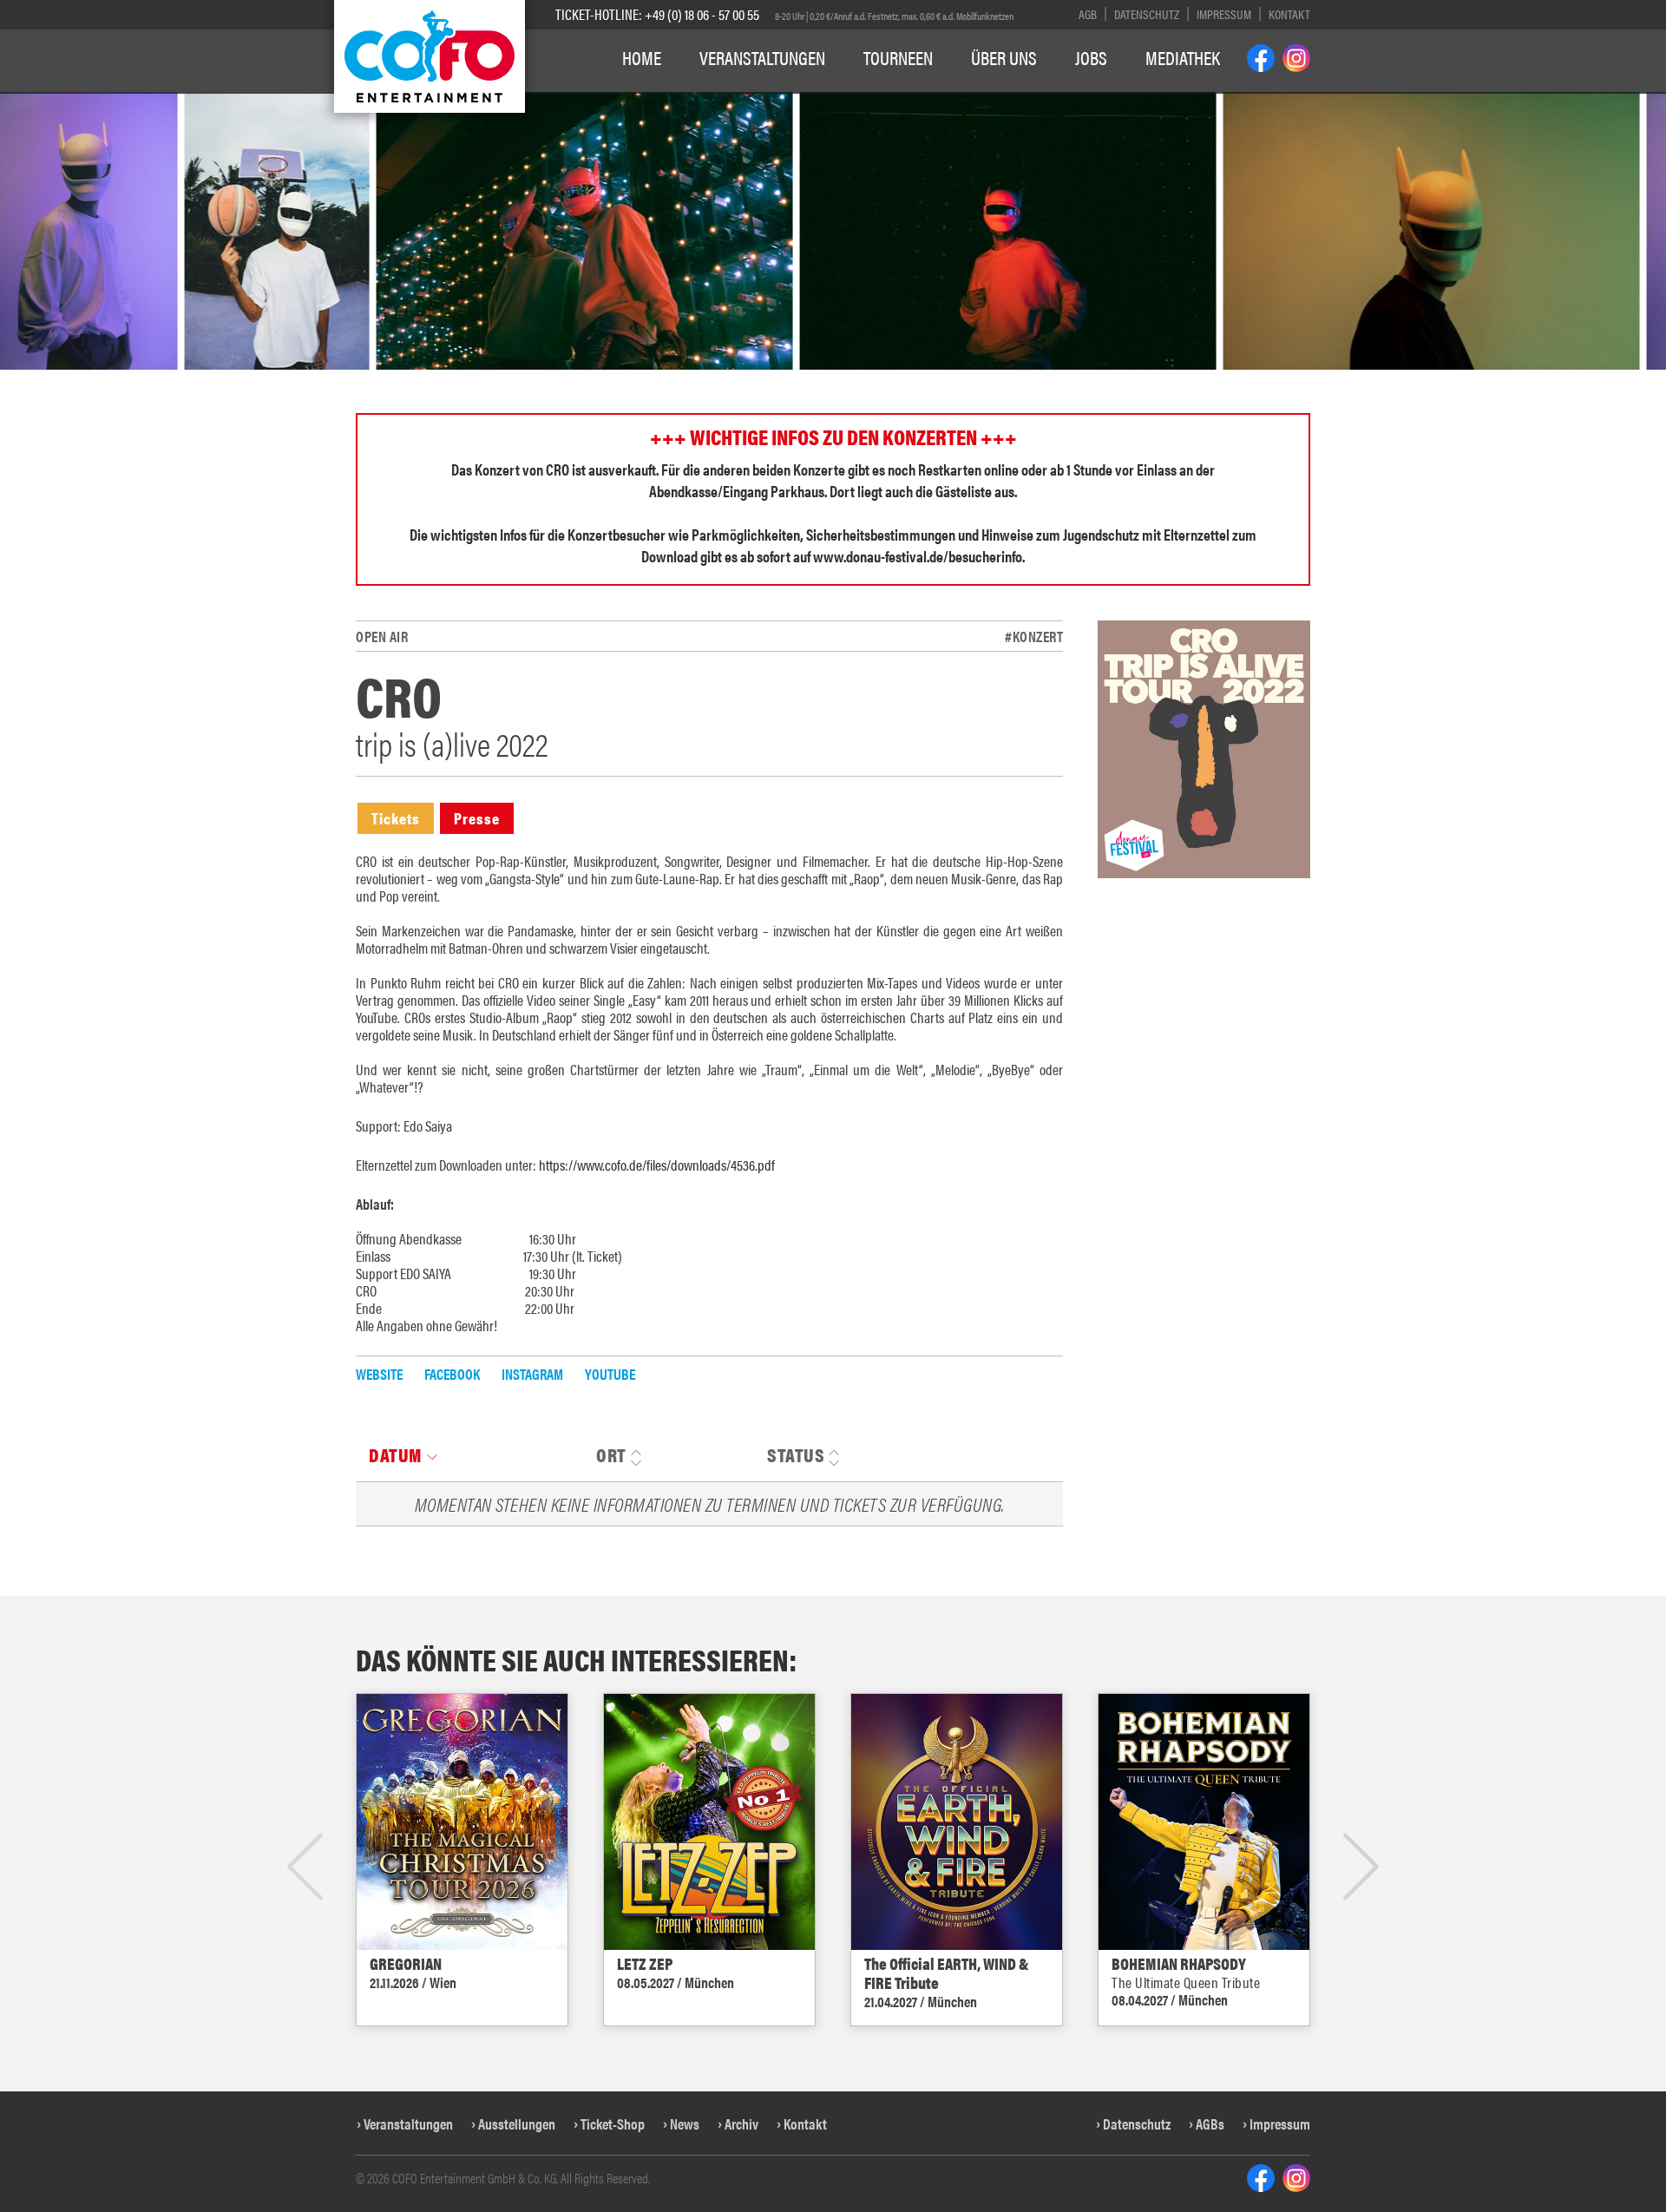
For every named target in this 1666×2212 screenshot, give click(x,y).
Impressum (1224, 13)
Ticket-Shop (613, 2123)
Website (379, 1374)
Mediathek (1183, 57)
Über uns (1004, 57)
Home (642, 57)
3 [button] (779, 102)
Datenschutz (1147, 13)
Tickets (396, 818)
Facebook (452, 1374)
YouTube (610, 1374)
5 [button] (819, 102)
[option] (400, 231)
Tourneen (898, 57)
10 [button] (923, 102)
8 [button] (879, 102)
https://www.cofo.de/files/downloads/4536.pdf (657, 1165)
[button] (30, 282)
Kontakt (1289, 13)
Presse (477, 818)
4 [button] (799, 102)
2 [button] (759, 102)
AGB (1088, 13)
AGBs (1210, 2123)
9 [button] (899, 102)
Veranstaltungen (762, 57)
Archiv (741, 2123)
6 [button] (839, 102)
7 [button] (859, 102)
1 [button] (739, 102)
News (685, 2123)
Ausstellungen (517, 2123)
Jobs (1091, 57)
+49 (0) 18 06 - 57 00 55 (702, 14)
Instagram (532, 1374)
